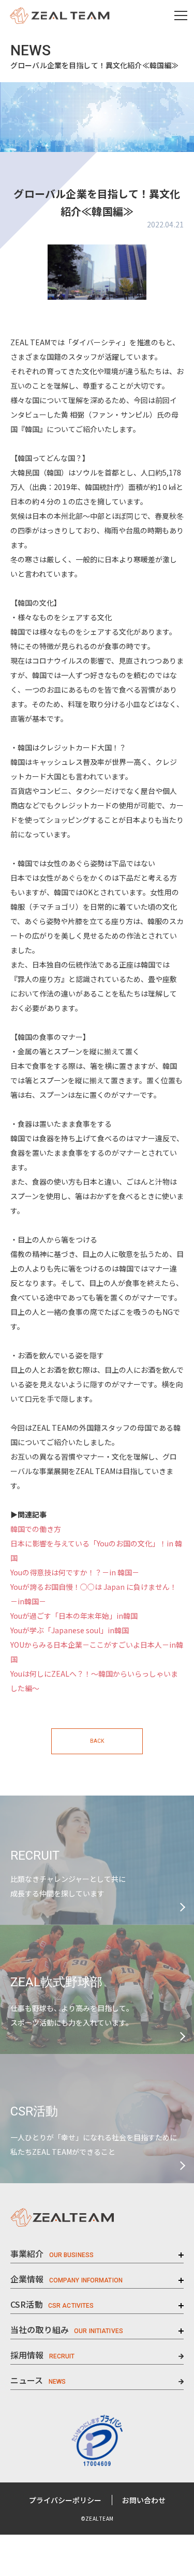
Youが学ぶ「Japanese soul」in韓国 (70, 1630)
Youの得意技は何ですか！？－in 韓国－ (75, 1572)
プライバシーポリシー (65, 2500)
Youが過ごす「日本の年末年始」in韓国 (74, 1616)
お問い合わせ (144, 2500)
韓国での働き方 (36, 1529)
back (97, 1741)
